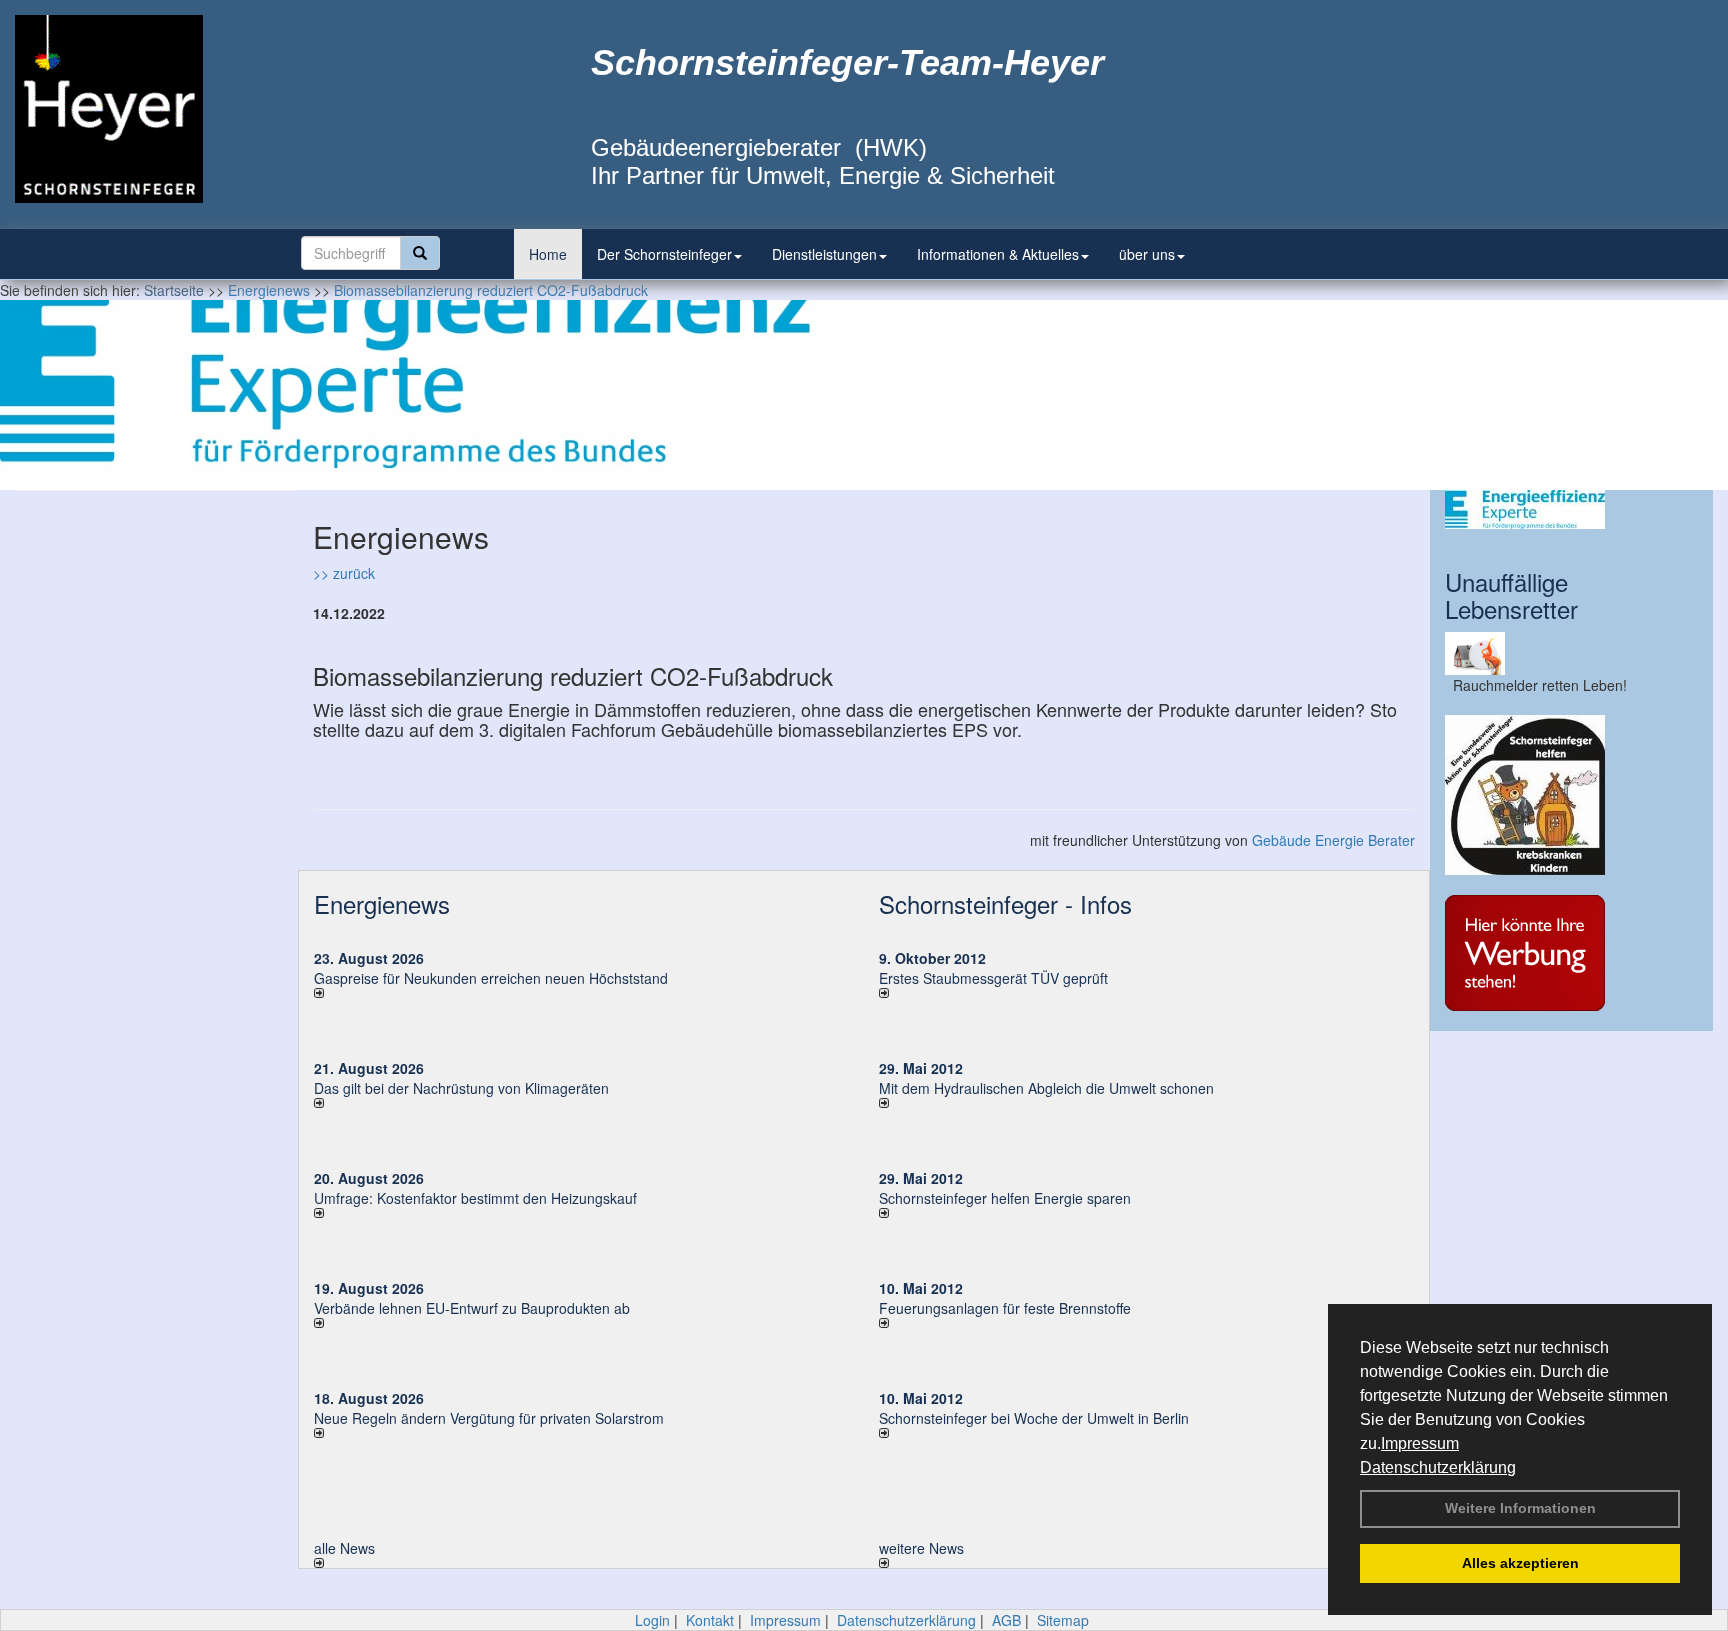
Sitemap (1063, 1620)
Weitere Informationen (1520, 1508)
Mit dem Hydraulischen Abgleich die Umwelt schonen (1046, 1088)
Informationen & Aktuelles (998, 254)
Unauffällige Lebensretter (1511, 594)
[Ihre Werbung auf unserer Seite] (1571, 953)
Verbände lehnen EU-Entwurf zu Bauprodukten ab (472, 1308)
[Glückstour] (1571, 795)
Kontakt (710, 1620)
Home (548, 254)
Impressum (1420, 1443)
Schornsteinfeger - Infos (1005, 903)
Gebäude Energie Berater (1333, 840)
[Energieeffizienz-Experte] (1571, 509)
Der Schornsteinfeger (664, 254)
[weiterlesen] (581, 993)
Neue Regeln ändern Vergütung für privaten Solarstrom (489, 1418)
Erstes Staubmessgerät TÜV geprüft (993, 978)
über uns (1147, 254)
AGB (1006, 1620)
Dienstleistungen (824, 254)
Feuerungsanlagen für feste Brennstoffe (1005, 1308)
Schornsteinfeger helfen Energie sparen (1005, 1198)
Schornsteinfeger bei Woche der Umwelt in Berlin (1034, 1418)
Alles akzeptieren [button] (1520, 1563)
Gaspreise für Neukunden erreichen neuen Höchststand (491, 978)
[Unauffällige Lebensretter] (1571, 653)
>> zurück (344, 573)
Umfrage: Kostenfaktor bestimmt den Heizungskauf (475, 1198)
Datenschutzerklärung (1438, 1467)
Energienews (382, 903)
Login (652, 1620)
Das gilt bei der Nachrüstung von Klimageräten (461, 1088)
